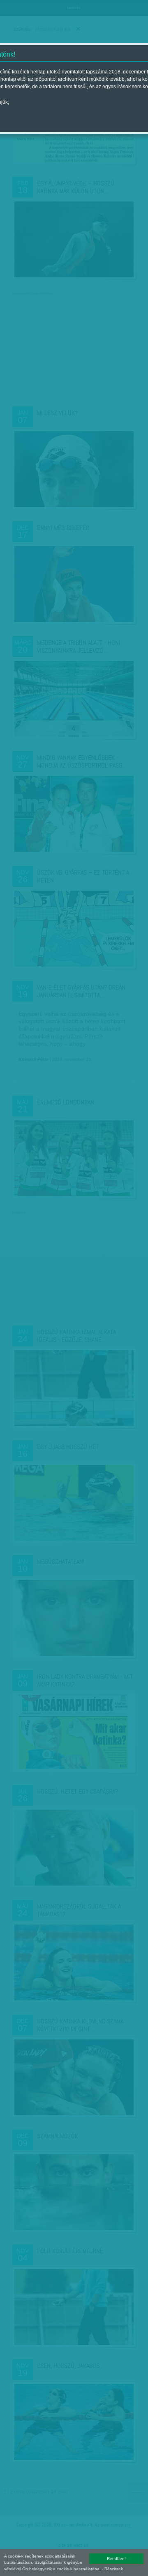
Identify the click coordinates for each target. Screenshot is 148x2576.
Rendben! (116, 2559)
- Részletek (112, 2569)
